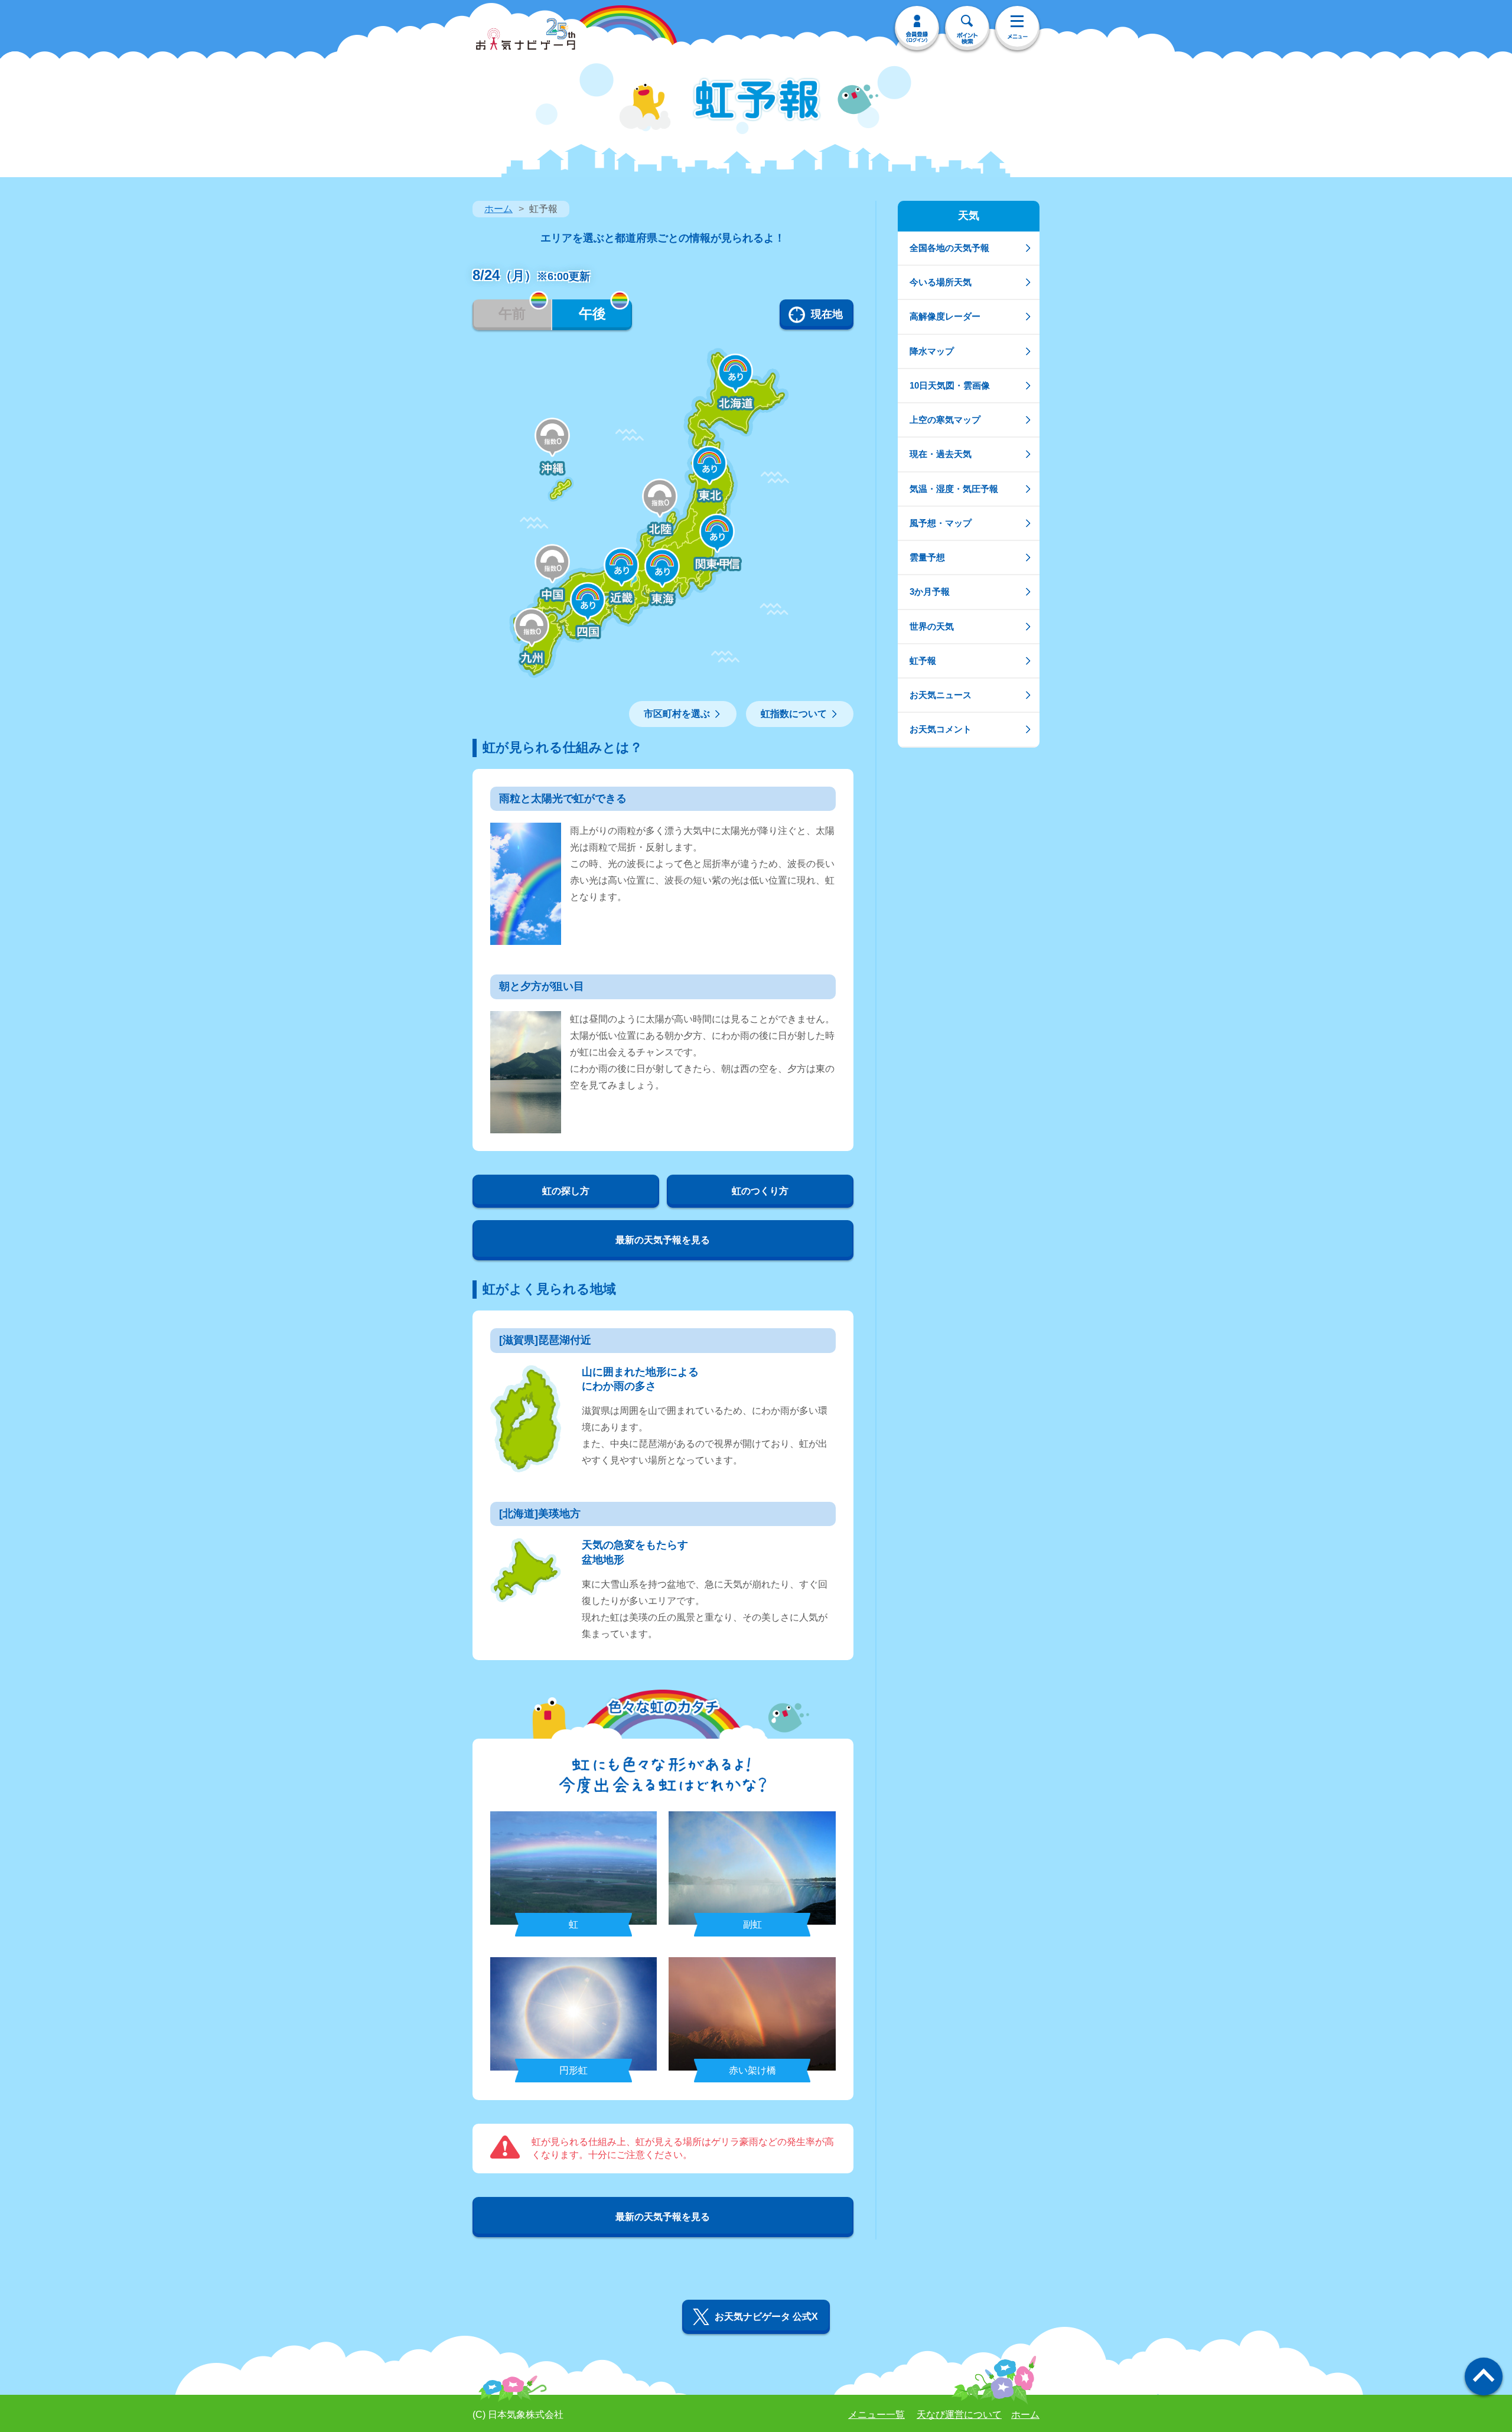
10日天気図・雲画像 (950, 385)
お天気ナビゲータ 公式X (766, 2317)
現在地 (827, 314)
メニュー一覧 (876, 2415)
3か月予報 (930, 591)
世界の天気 (932, 626)
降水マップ (932, 351)
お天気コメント (941, 729)
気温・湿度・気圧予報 (954, 489)
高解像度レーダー (945, 316)
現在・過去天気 (941, 454)
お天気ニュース (941, 695)
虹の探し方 (566, 1191)
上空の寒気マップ (945, 420)
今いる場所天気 (941, 282)
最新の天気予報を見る (663, 1240)
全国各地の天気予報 (949, 248)
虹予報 (923, 661)
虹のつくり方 (760, 1191)
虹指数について (794, 714)
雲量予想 (927, 557)
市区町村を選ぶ (677, 714)
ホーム (498, 209)
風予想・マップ (941, 523)
